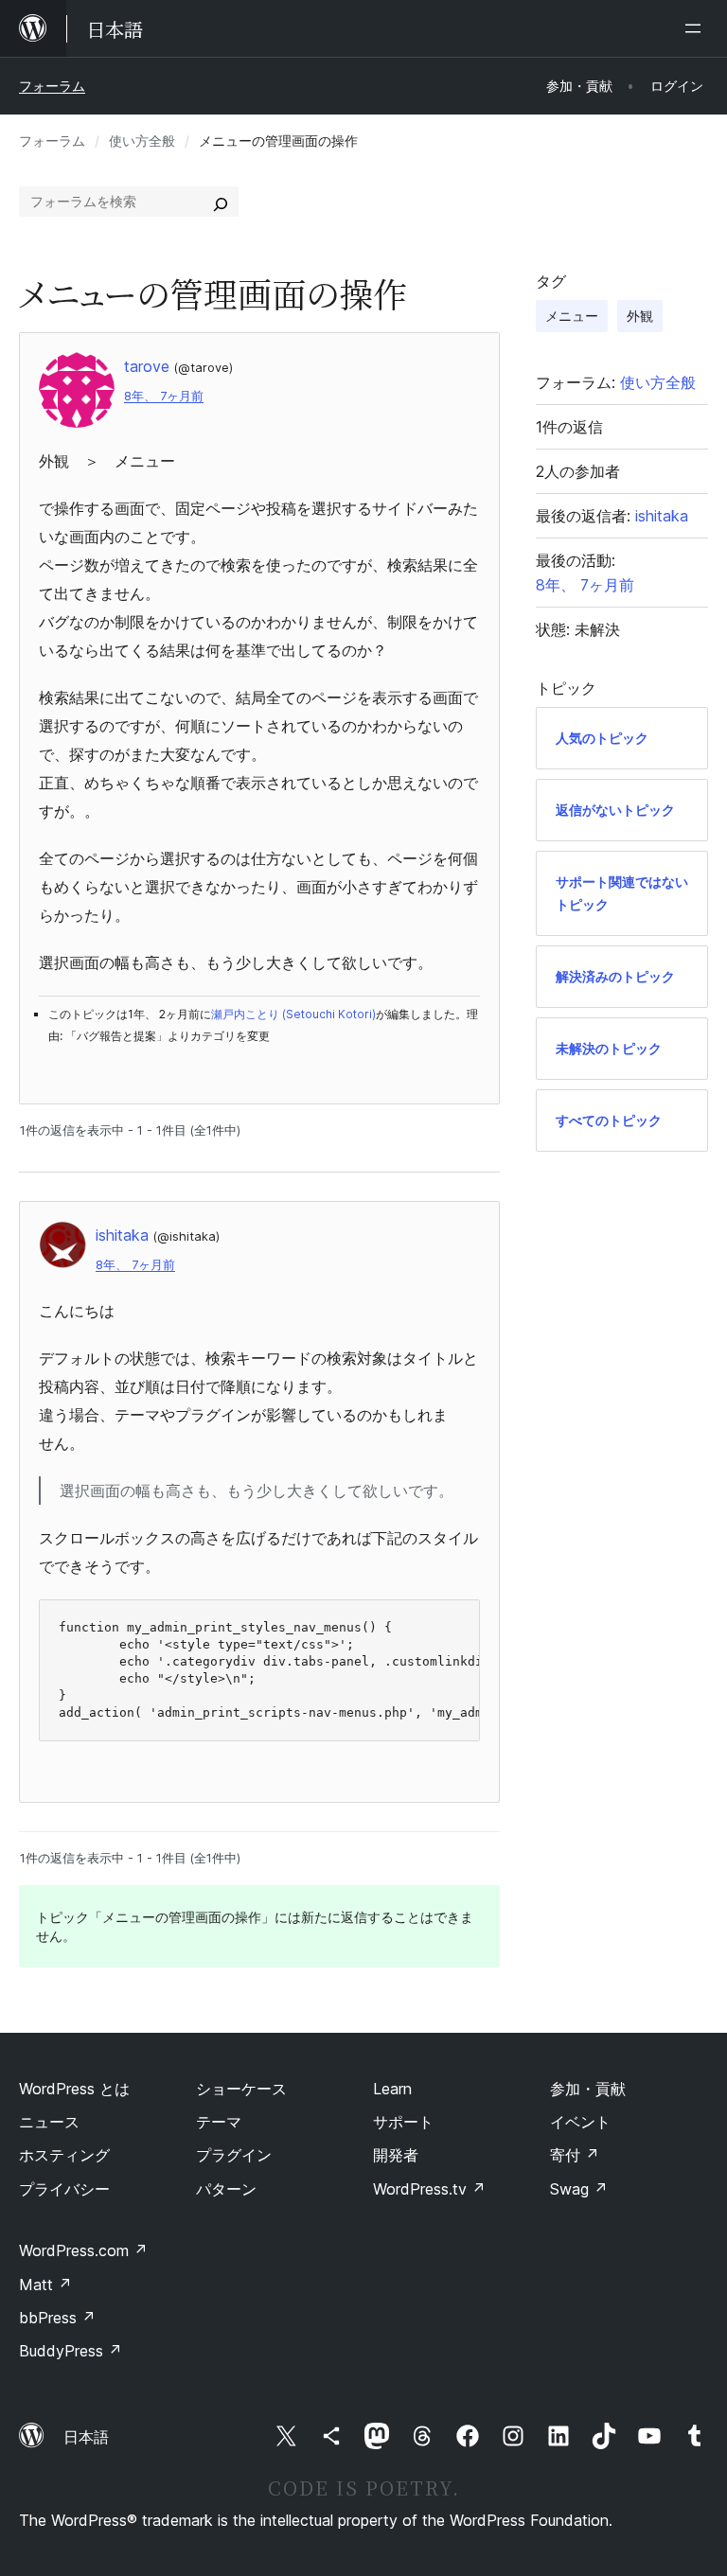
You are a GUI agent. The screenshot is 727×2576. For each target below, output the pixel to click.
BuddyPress (71, 2351)
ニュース (49, 2122)
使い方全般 (142, 141)
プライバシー (64, 2189)
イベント (580, 2122)
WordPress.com (83, 2250)
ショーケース (241, 2089)
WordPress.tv (429, 2189)
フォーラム (52, 86)
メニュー (572, 316)
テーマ (219, 2122)
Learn (392, 2089)
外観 (640, 316)
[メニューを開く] (697, 28)
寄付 (575, 2155)
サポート (403, 2122)
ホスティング (64, 2155)
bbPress (57, 2318)
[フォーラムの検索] (221, 202)
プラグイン (234, 2155)
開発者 (396, 2155)
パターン (226, 2189)
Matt (45, 2285)
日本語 (86, 2437)
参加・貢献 (588, 2089)
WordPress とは (74, 2089)
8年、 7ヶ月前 (164, 396)
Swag (579, 2189)
